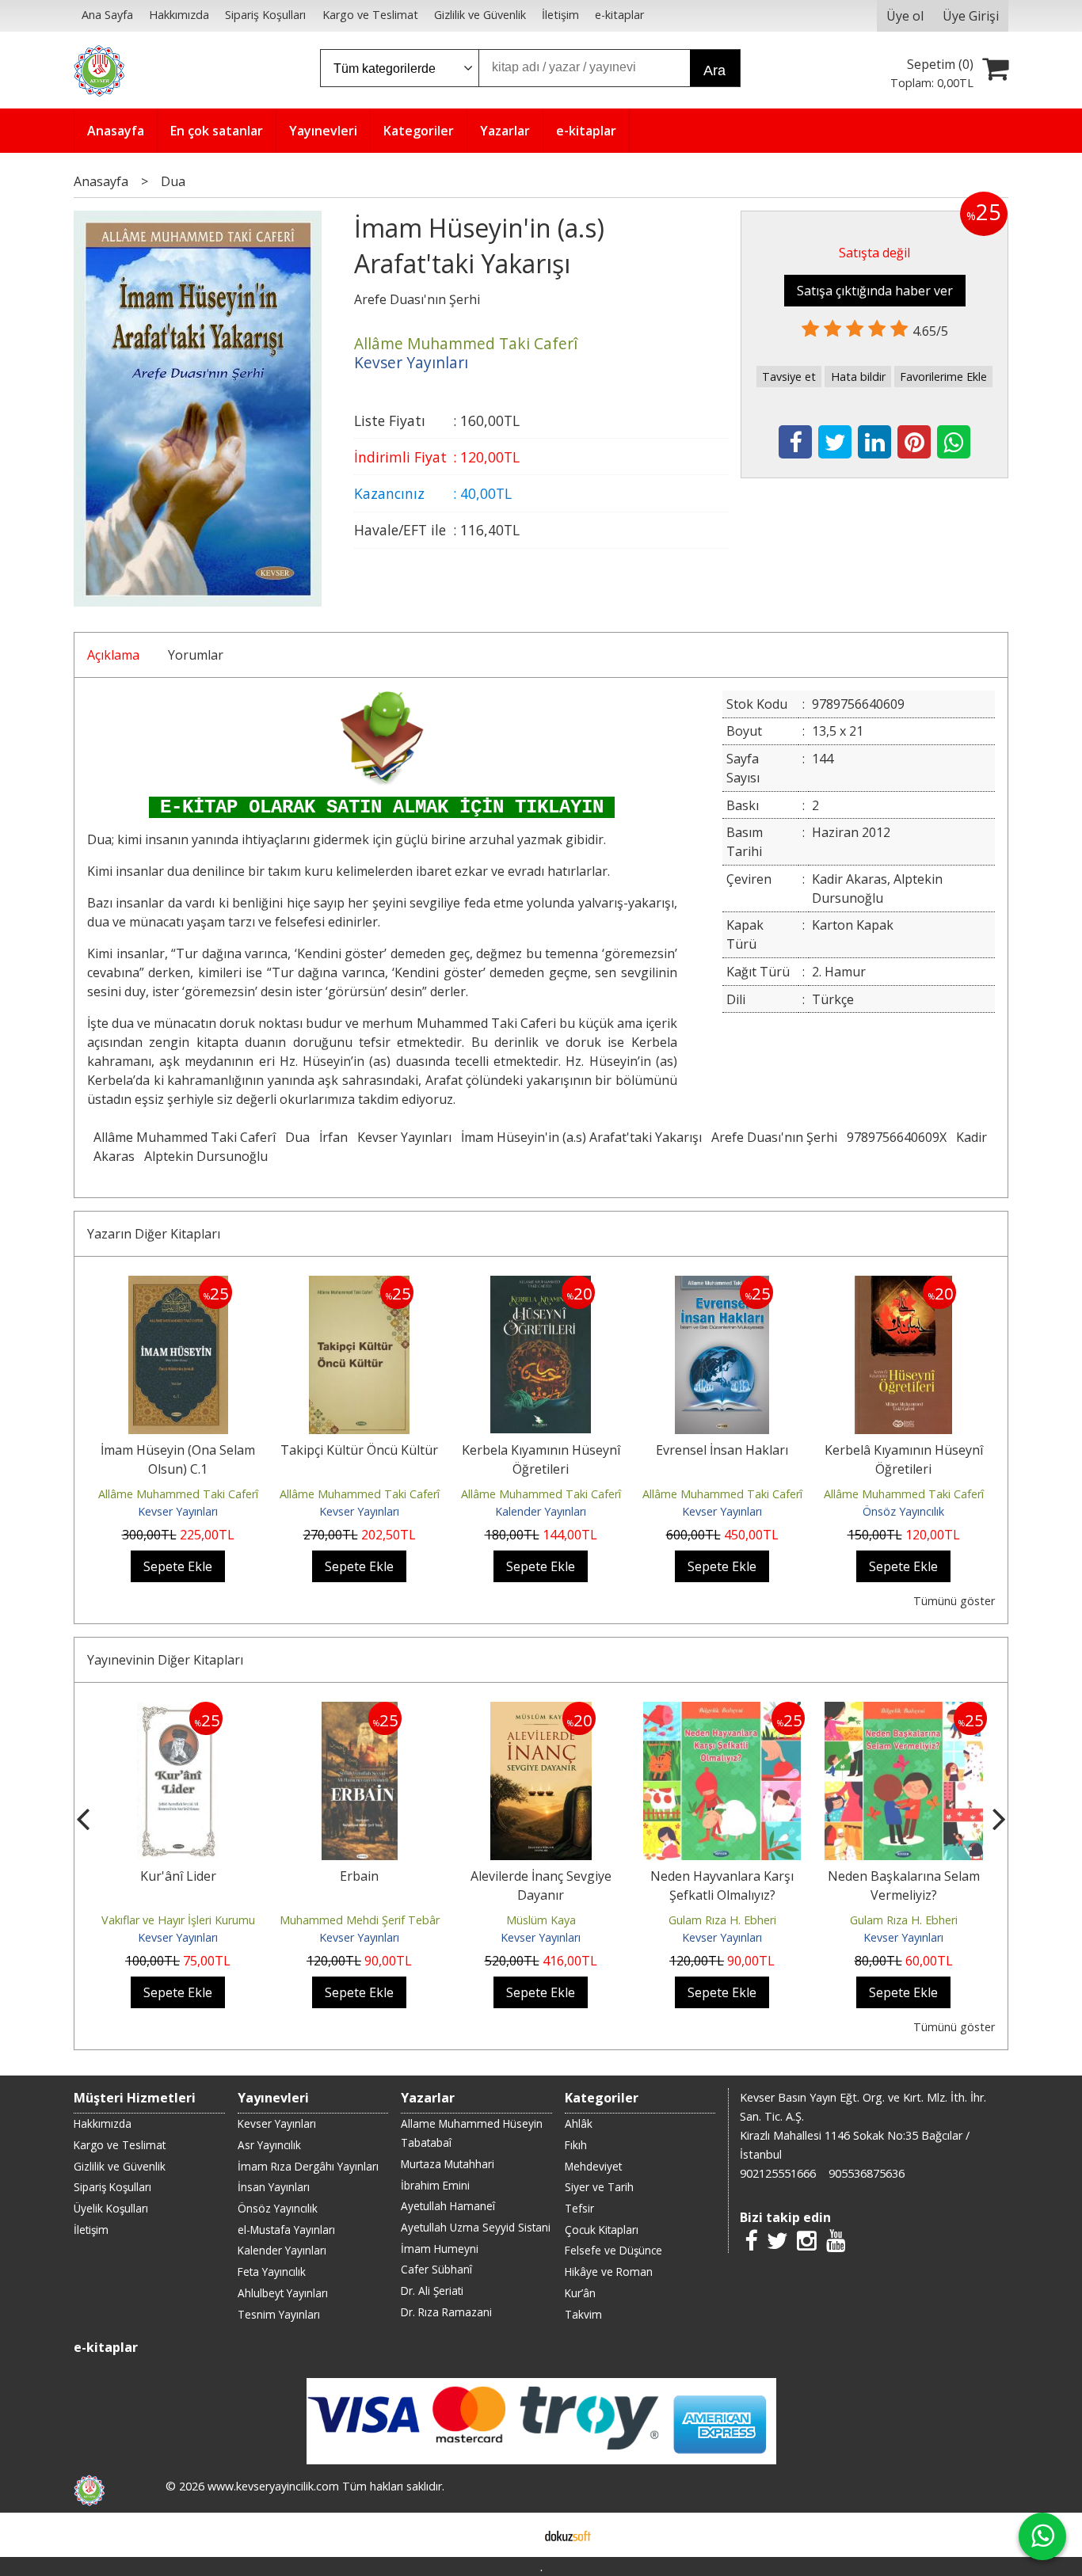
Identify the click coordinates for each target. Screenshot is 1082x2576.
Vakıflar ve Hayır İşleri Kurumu (178, 1920)
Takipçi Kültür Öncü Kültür (359, 1450)
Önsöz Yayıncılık (903, 1511)
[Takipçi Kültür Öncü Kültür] (359, 1285)
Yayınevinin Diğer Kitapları (165, 1660)
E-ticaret (516, 2535)
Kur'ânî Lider (178, 1876)
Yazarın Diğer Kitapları (154, 1234)
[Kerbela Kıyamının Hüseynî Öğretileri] (541, 1285)
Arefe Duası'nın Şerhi (774, 1137)
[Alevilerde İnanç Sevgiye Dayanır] (541, 1711)
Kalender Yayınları (541, 1511)
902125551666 (778, 2173)
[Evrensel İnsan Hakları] (722, 1285)
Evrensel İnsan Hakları (722, 1450)
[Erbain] (360, 1711)
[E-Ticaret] (568, 2535)
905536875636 (867, 2173)
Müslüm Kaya (541, 1920)
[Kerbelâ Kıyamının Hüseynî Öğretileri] (903, 1285)
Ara (714, 70)
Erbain (359, 1876)
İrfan (333, 1137)
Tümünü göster (954, 1601)
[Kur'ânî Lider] (178, 1711)
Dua (297, 1137)
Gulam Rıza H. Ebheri (722, 1920)
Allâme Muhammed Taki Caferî (185, 1137)
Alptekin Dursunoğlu (206, 1156)
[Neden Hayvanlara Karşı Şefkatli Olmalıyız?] (722, 1711)
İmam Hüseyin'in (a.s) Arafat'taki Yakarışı (581, 1137)
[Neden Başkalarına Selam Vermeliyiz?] (904, 1711)
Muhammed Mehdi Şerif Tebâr (360, 1920)
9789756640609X (897, 1137)
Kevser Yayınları (404, 1137)
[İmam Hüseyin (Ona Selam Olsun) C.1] (178, 1285)
